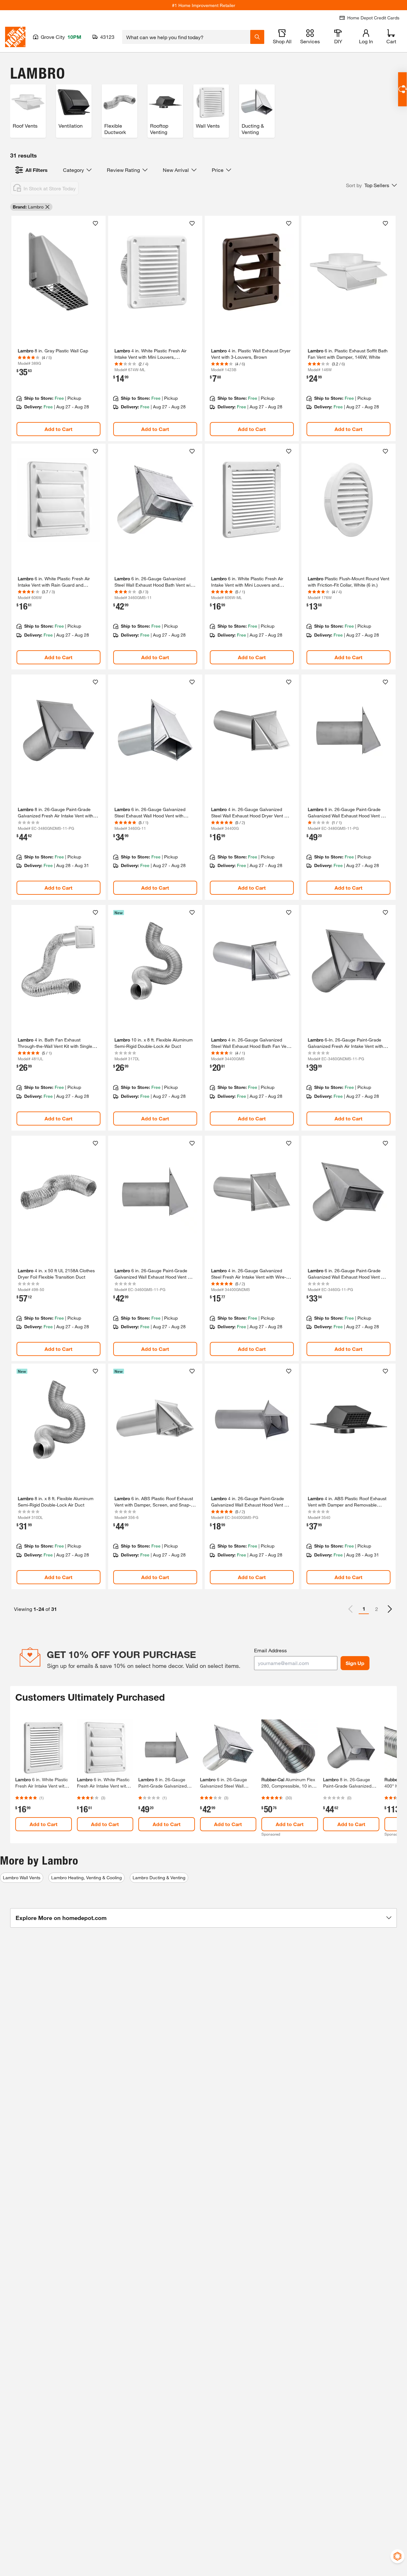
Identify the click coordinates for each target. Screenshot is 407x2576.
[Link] (59, 329)
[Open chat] (402, 89)
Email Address (270, 1650)
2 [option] (377, 1609)
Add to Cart (59, 429)
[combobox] (186, 37)
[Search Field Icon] (257, 37)
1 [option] (364, 1609)
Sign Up (355, 1663)
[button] (371, 185)
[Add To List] (95, 223)
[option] (390, 1609)
